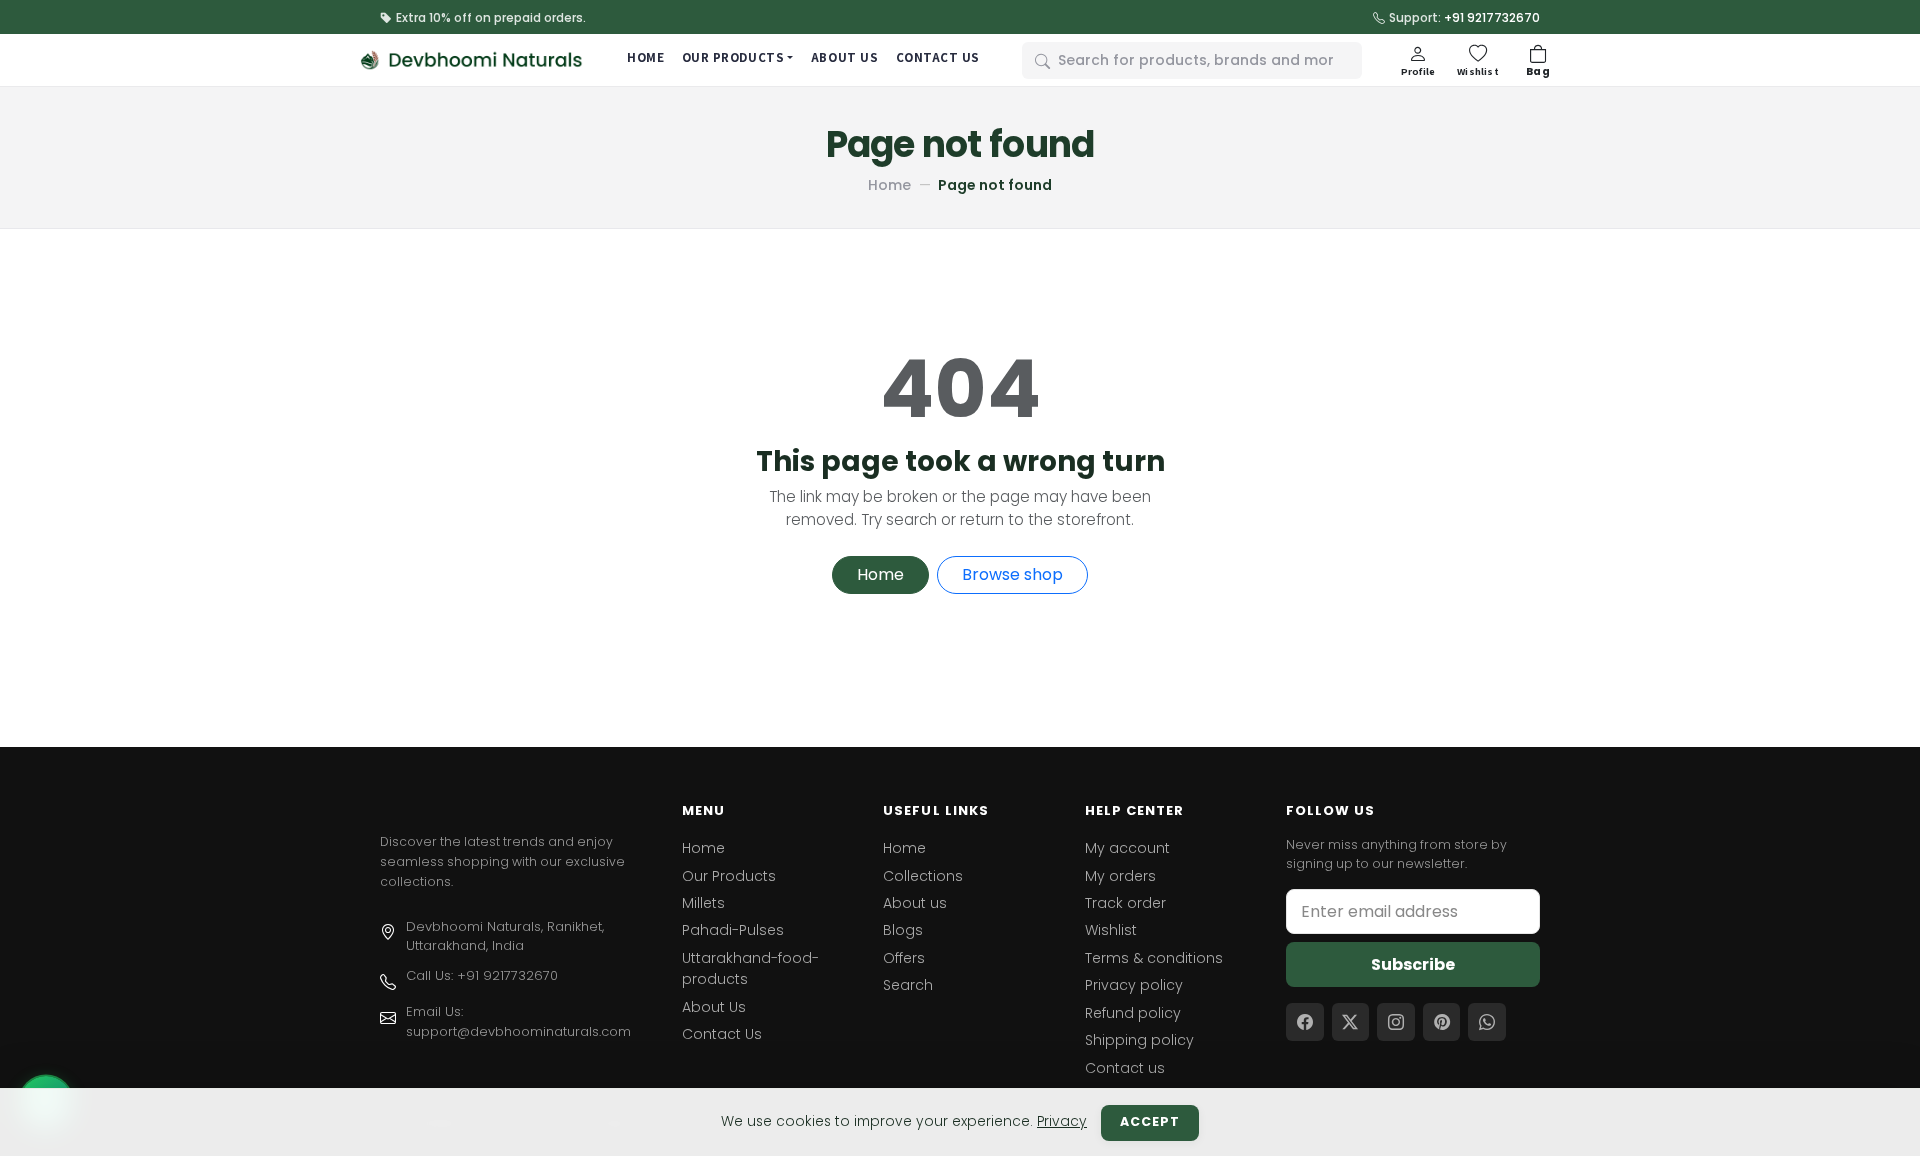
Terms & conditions (1154, 958)
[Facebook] (1305, 1022)
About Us (714, 1007)
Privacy (1062, 1121)
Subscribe (1413, 964)
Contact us (1125, 1068)
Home (889, 185)
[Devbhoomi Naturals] (472, 60)
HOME (645, 57)
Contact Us (722, 1034)
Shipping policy (1139, 1040)
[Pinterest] (1442, 1022)
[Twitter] (1351, 1022)
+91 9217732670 (1492, 17)
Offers (904, 958)
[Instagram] (1396, 1022)
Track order (1125, 903)
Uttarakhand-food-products (750, 968)
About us (915, 903)
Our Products (729, 876)
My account (1127, 848)
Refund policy (1133, 1013)
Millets (703, 903)
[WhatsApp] (1487, 1022)
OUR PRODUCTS (733, 57)
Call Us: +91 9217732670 (482, 975)
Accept (1150, 1121)
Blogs (903, 930)
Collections (923, 876)
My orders (1120, 876)
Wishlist (1111, 930)
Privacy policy (1134, 985)
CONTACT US (938, 57)
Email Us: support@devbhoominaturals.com (518, 1021)
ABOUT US (844, 57)
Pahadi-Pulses (733, 930)
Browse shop (1012, 574)
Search (908, 985)
